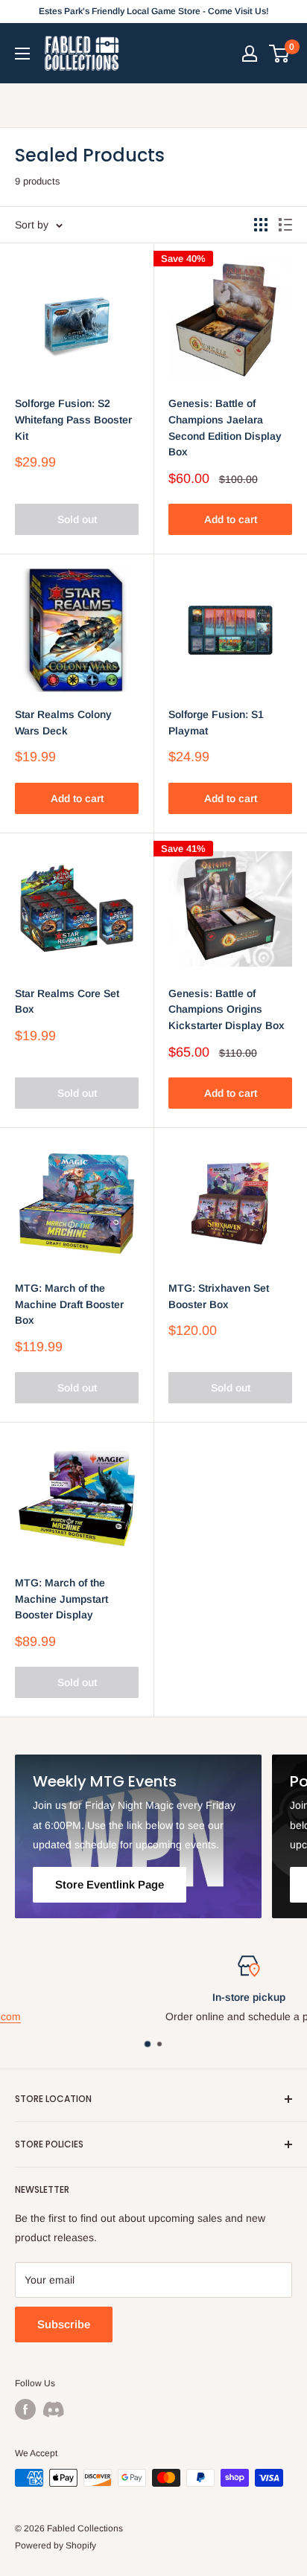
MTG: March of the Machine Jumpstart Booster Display (61, 1599)
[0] (280, 54)
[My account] (250, 54)
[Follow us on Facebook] (25, 2409)
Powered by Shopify (56, 2545)
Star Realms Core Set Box (67, 1002)
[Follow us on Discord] (54, 2409)
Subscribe (64, 2324)
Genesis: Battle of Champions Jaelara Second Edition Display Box (225, 427)
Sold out (77, 519)
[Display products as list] (285, 225)
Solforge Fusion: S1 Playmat (216, 723)
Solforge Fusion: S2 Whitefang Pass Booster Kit (73, 419)
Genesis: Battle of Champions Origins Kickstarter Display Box (227, 1009)
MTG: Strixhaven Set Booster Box (219, 1296)
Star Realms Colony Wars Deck (63, 723)
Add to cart (231, 519)
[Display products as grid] (261, 225)
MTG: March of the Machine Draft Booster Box (69, 1304)
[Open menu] (22, 54)
